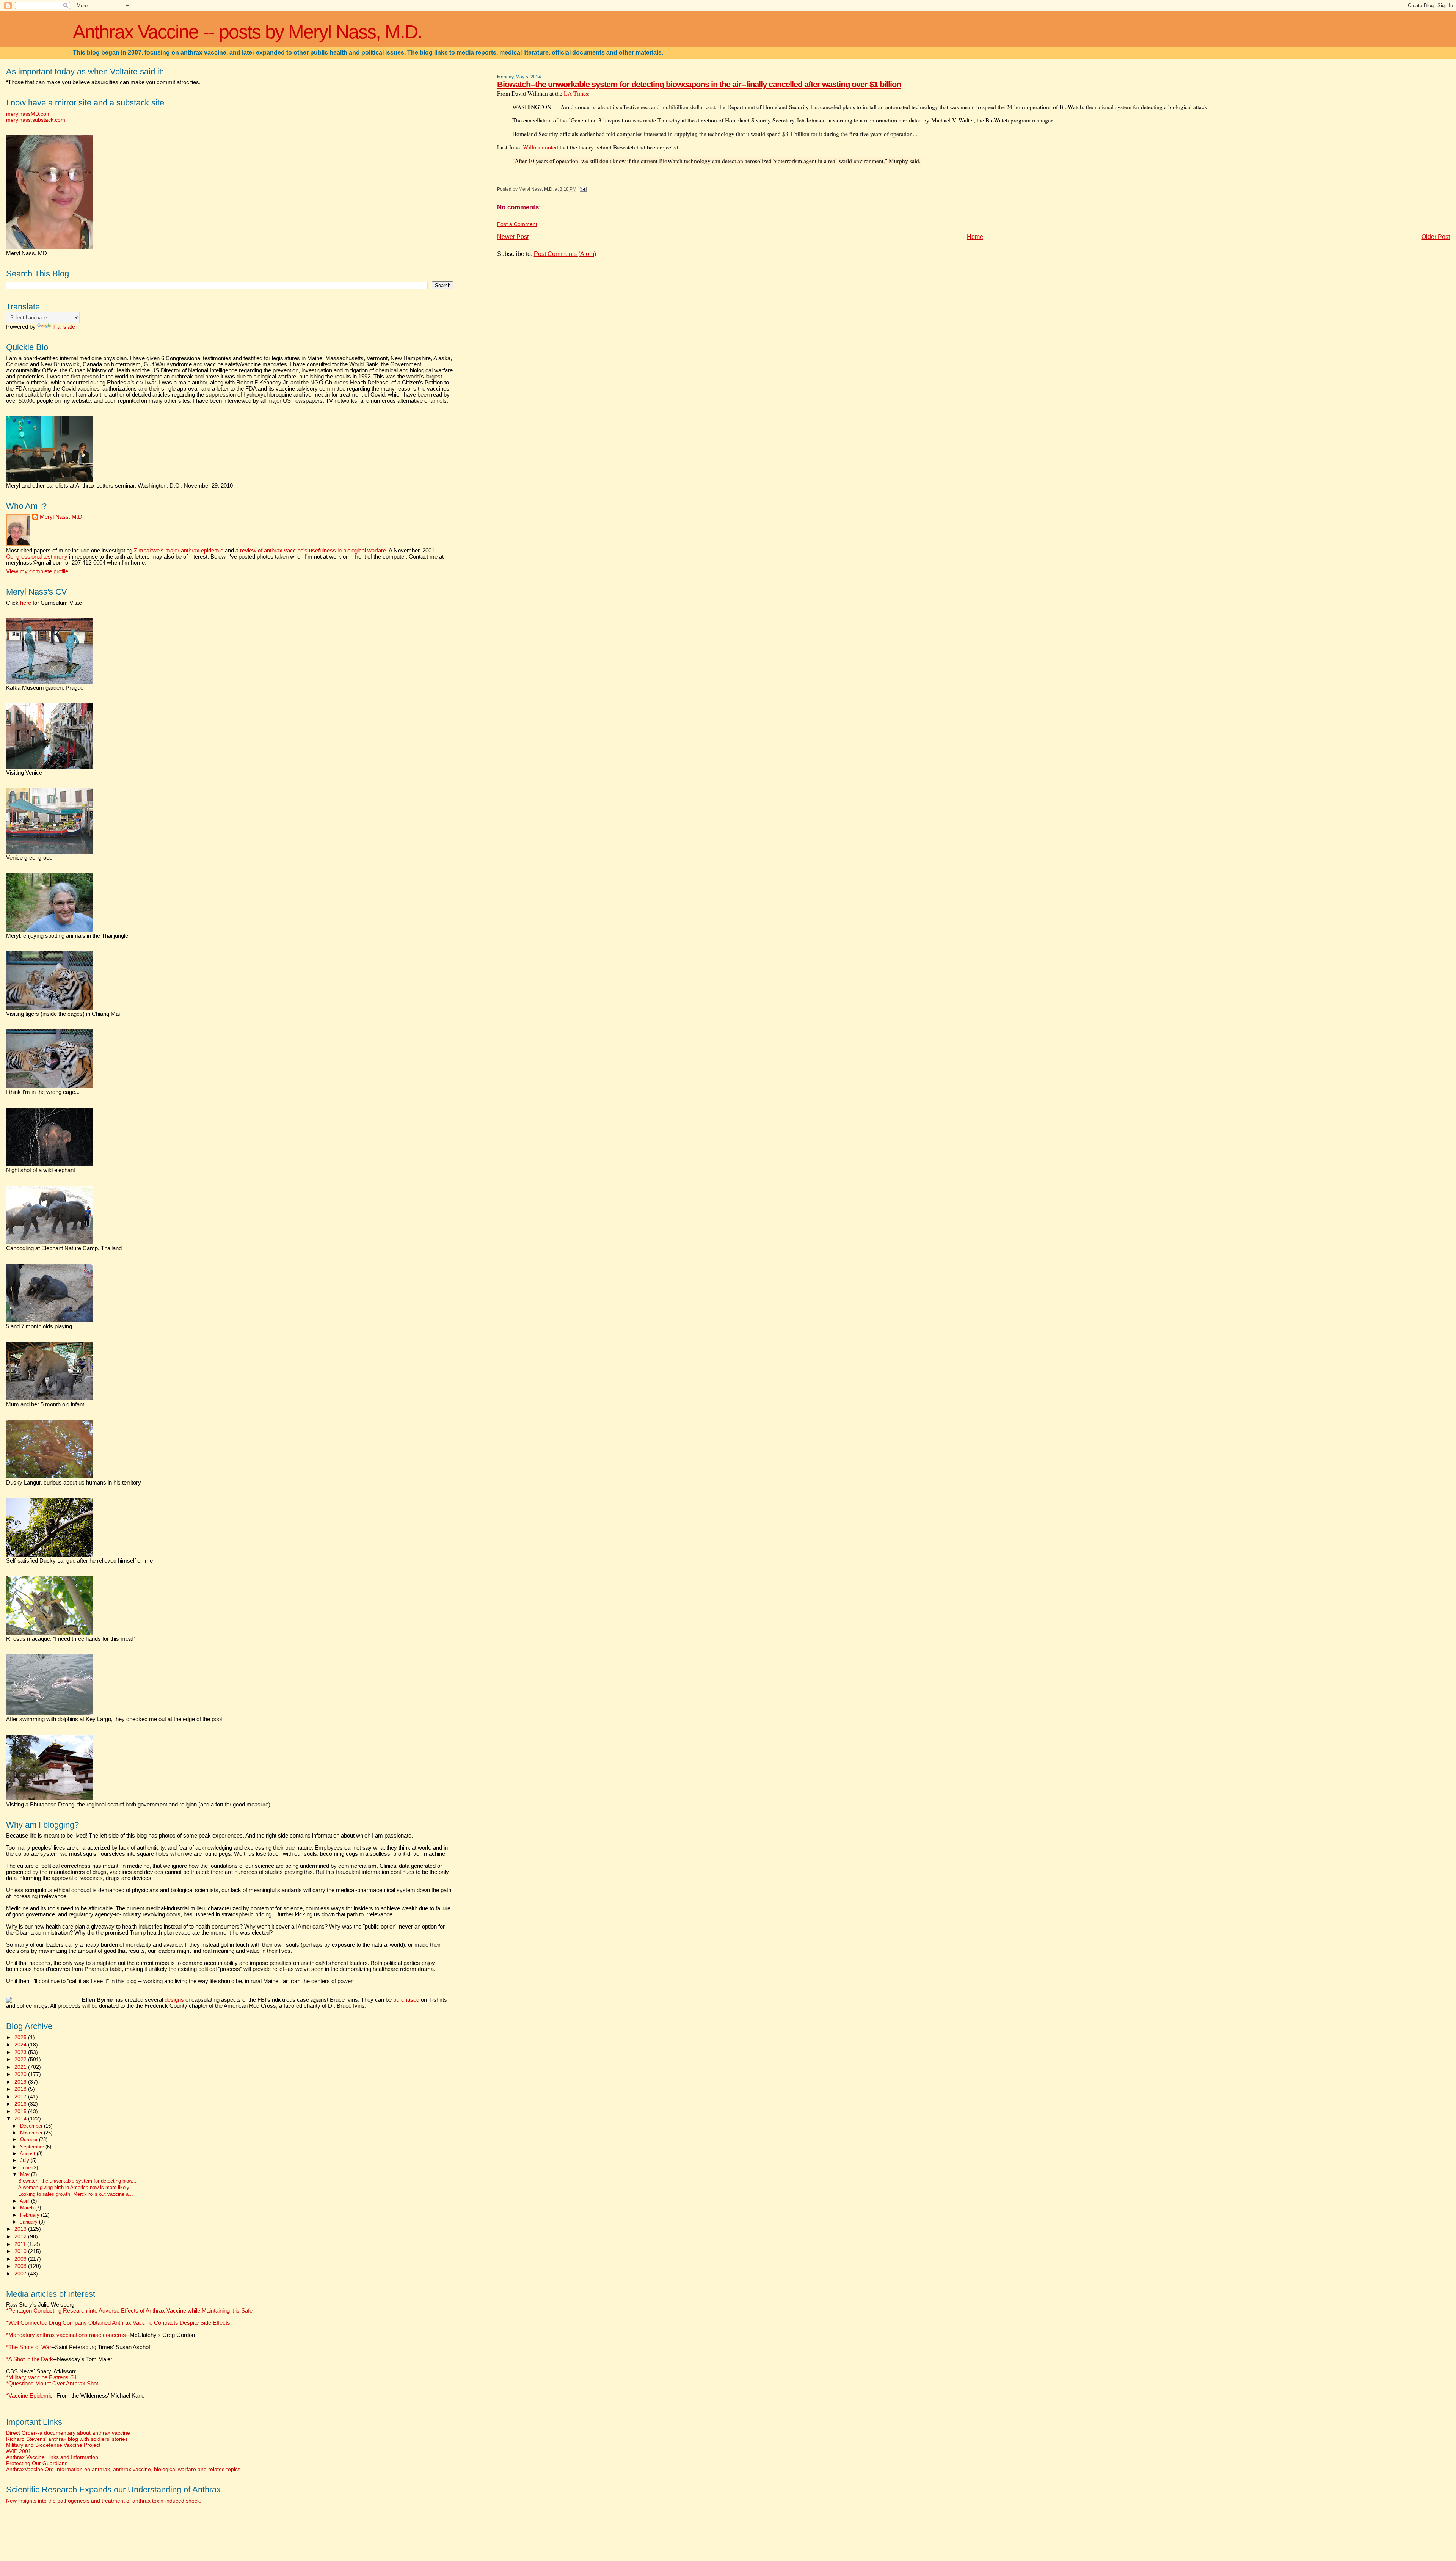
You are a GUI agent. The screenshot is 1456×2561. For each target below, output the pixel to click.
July (25, 2160)
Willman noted (541, 147)
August (28, 2154)
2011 (21, 2244)
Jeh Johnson (811, 120)
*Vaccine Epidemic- (30, 2396)
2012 (21, 2236)
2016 (21, 2104)
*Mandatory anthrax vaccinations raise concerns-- (100, 2335)
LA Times (576, 93)
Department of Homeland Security (768, 107)
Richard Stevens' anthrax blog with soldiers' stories (67, 2439)
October (30, 2140)
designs (174, 2000)
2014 (21, 2118)
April (25, 2201)
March (28, 2208)
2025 (21, 2037)
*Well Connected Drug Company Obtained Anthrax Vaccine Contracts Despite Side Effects (118, 2323)
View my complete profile (37, 571)
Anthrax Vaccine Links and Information (52, 2457)
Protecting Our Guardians (37, 2463)
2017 (21, 2097)
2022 (21, 2059)
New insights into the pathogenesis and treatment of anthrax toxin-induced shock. (104, 2501)
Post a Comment (517, 224)
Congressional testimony (37, 557)
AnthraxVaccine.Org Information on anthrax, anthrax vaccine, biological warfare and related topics (123, 2469)
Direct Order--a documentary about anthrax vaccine (68, 2433)
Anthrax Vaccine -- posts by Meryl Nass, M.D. (247, 32)
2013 (21, 2229)
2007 (21, 2274)
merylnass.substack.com (36, 120)
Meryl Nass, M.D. (62, 517)
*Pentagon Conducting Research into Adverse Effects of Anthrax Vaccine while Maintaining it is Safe (129, 2311)
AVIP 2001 (19, 2451)
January (30, 2222)
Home (975, 237)
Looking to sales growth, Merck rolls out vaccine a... (76, 2194)
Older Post (1436, 237)
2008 (21, 2266)
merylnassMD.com (28, 114)
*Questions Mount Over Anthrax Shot (52, 2384)
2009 (21, 2259)
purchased (406, 2000)
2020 (21, 2074)
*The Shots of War (29, 2347)
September (33, 2147)
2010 (21, 2251)
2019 (21, 2082)
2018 (21, 2089)
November (32, 2133)
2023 (21, 2052)
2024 (21, 2045)
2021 (21, 2067)
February (31, 2215)
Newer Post (513, 237)
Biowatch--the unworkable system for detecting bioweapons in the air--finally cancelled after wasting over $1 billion (699, 84)
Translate (64, 327)
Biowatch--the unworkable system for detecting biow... (77, 2181)
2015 (21, 2111)
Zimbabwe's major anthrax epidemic (179, 551)
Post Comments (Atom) (565, 254)
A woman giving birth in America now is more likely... (76, 2188)
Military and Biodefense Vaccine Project (53, 2445)
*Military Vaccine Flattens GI (41, 2377)
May (26, 2174)
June (26, 2168)
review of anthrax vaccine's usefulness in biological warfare (313, 551)
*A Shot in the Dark (30, 2359)
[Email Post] (582, 189)
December (32, 2126)
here (26, 603)
